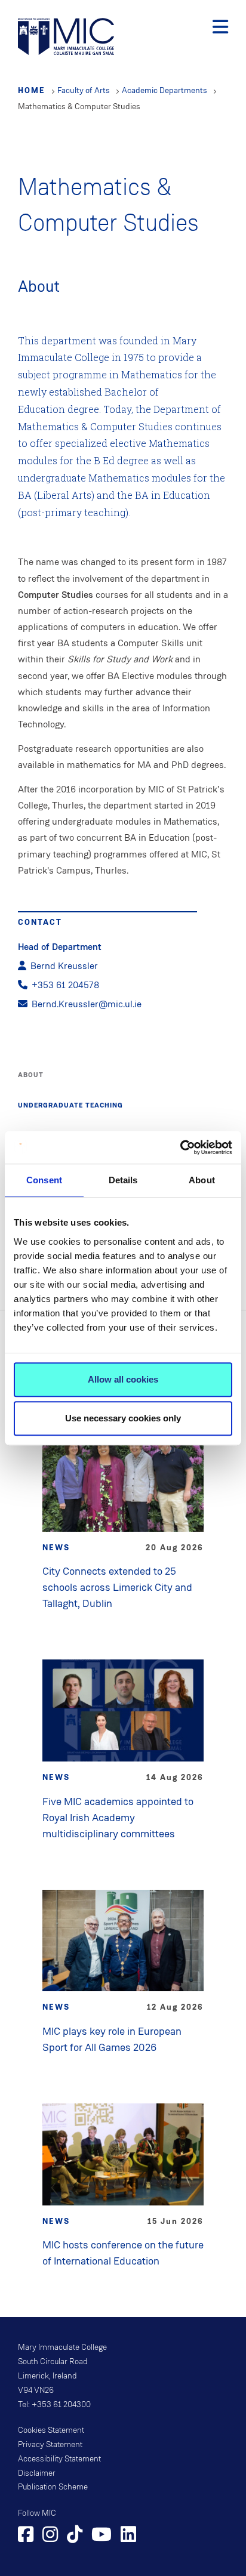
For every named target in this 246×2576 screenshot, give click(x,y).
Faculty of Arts (84, 90)
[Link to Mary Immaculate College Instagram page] (50, 2536)
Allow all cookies (123, 1379)
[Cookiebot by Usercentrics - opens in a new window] (180, 1147)
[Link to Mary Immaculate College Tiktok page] (75, 2536)
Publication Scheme (53, 2487)
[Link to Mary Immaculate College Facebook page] (26, 2536)
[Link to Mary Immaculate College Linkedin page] (128, 2536)
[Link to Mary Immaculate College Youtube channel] (102, 2536)
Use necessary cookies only (123, 1418)
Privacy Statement (50, 2445)
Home (32, 90)
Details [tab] (123, 1180)
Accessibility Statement (59, 2459)
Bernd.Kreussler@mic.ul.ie (87, 1004)
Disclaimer (37, 2473)
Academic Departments (164, 90)
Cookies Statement (51, 2430)
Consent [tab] (44, 1180)
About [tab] (202, 1180)
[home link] (66, 36)
